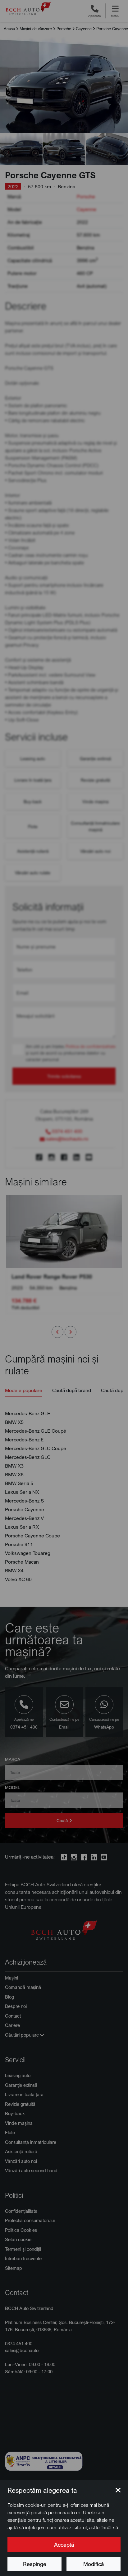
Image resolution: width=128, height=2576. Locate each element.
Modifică (94, 2564)
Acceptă (64, 2545)
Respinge (35, 2564)
